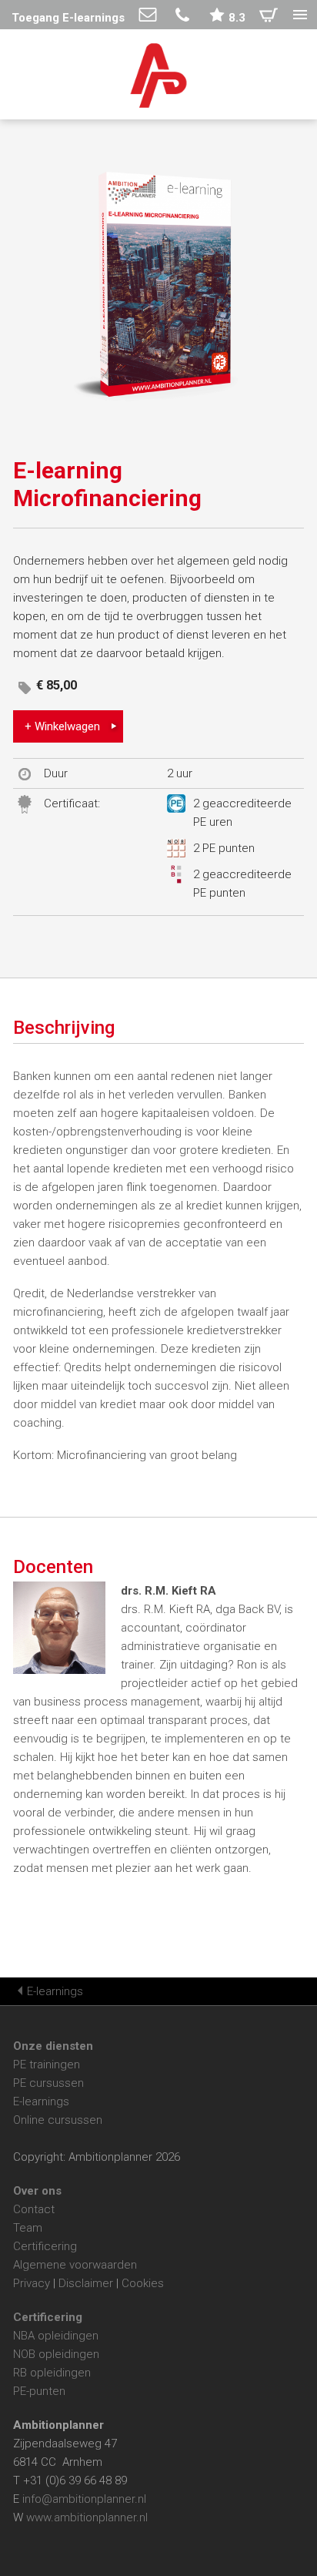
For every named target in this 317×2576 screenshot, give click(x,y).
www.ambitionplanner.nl (87, 2517)
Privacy (32, 2283)
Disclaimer (86, 2283)
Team (28, 2228)
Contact (34, 2209)
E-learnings (55, 1991)
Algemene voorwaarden (75, 2265)
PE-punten (39, 2391)
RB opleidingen (52, 2373)
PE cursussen (48, 2083)
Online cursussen (58, 2120)
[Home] (159, 78)
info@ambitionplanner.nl (84, 2499)
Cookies (143, 2283)
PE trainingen (47, 2064)
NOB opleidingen (56, 2354)
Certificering (45, 2246)
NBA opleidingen (56, 2336)
